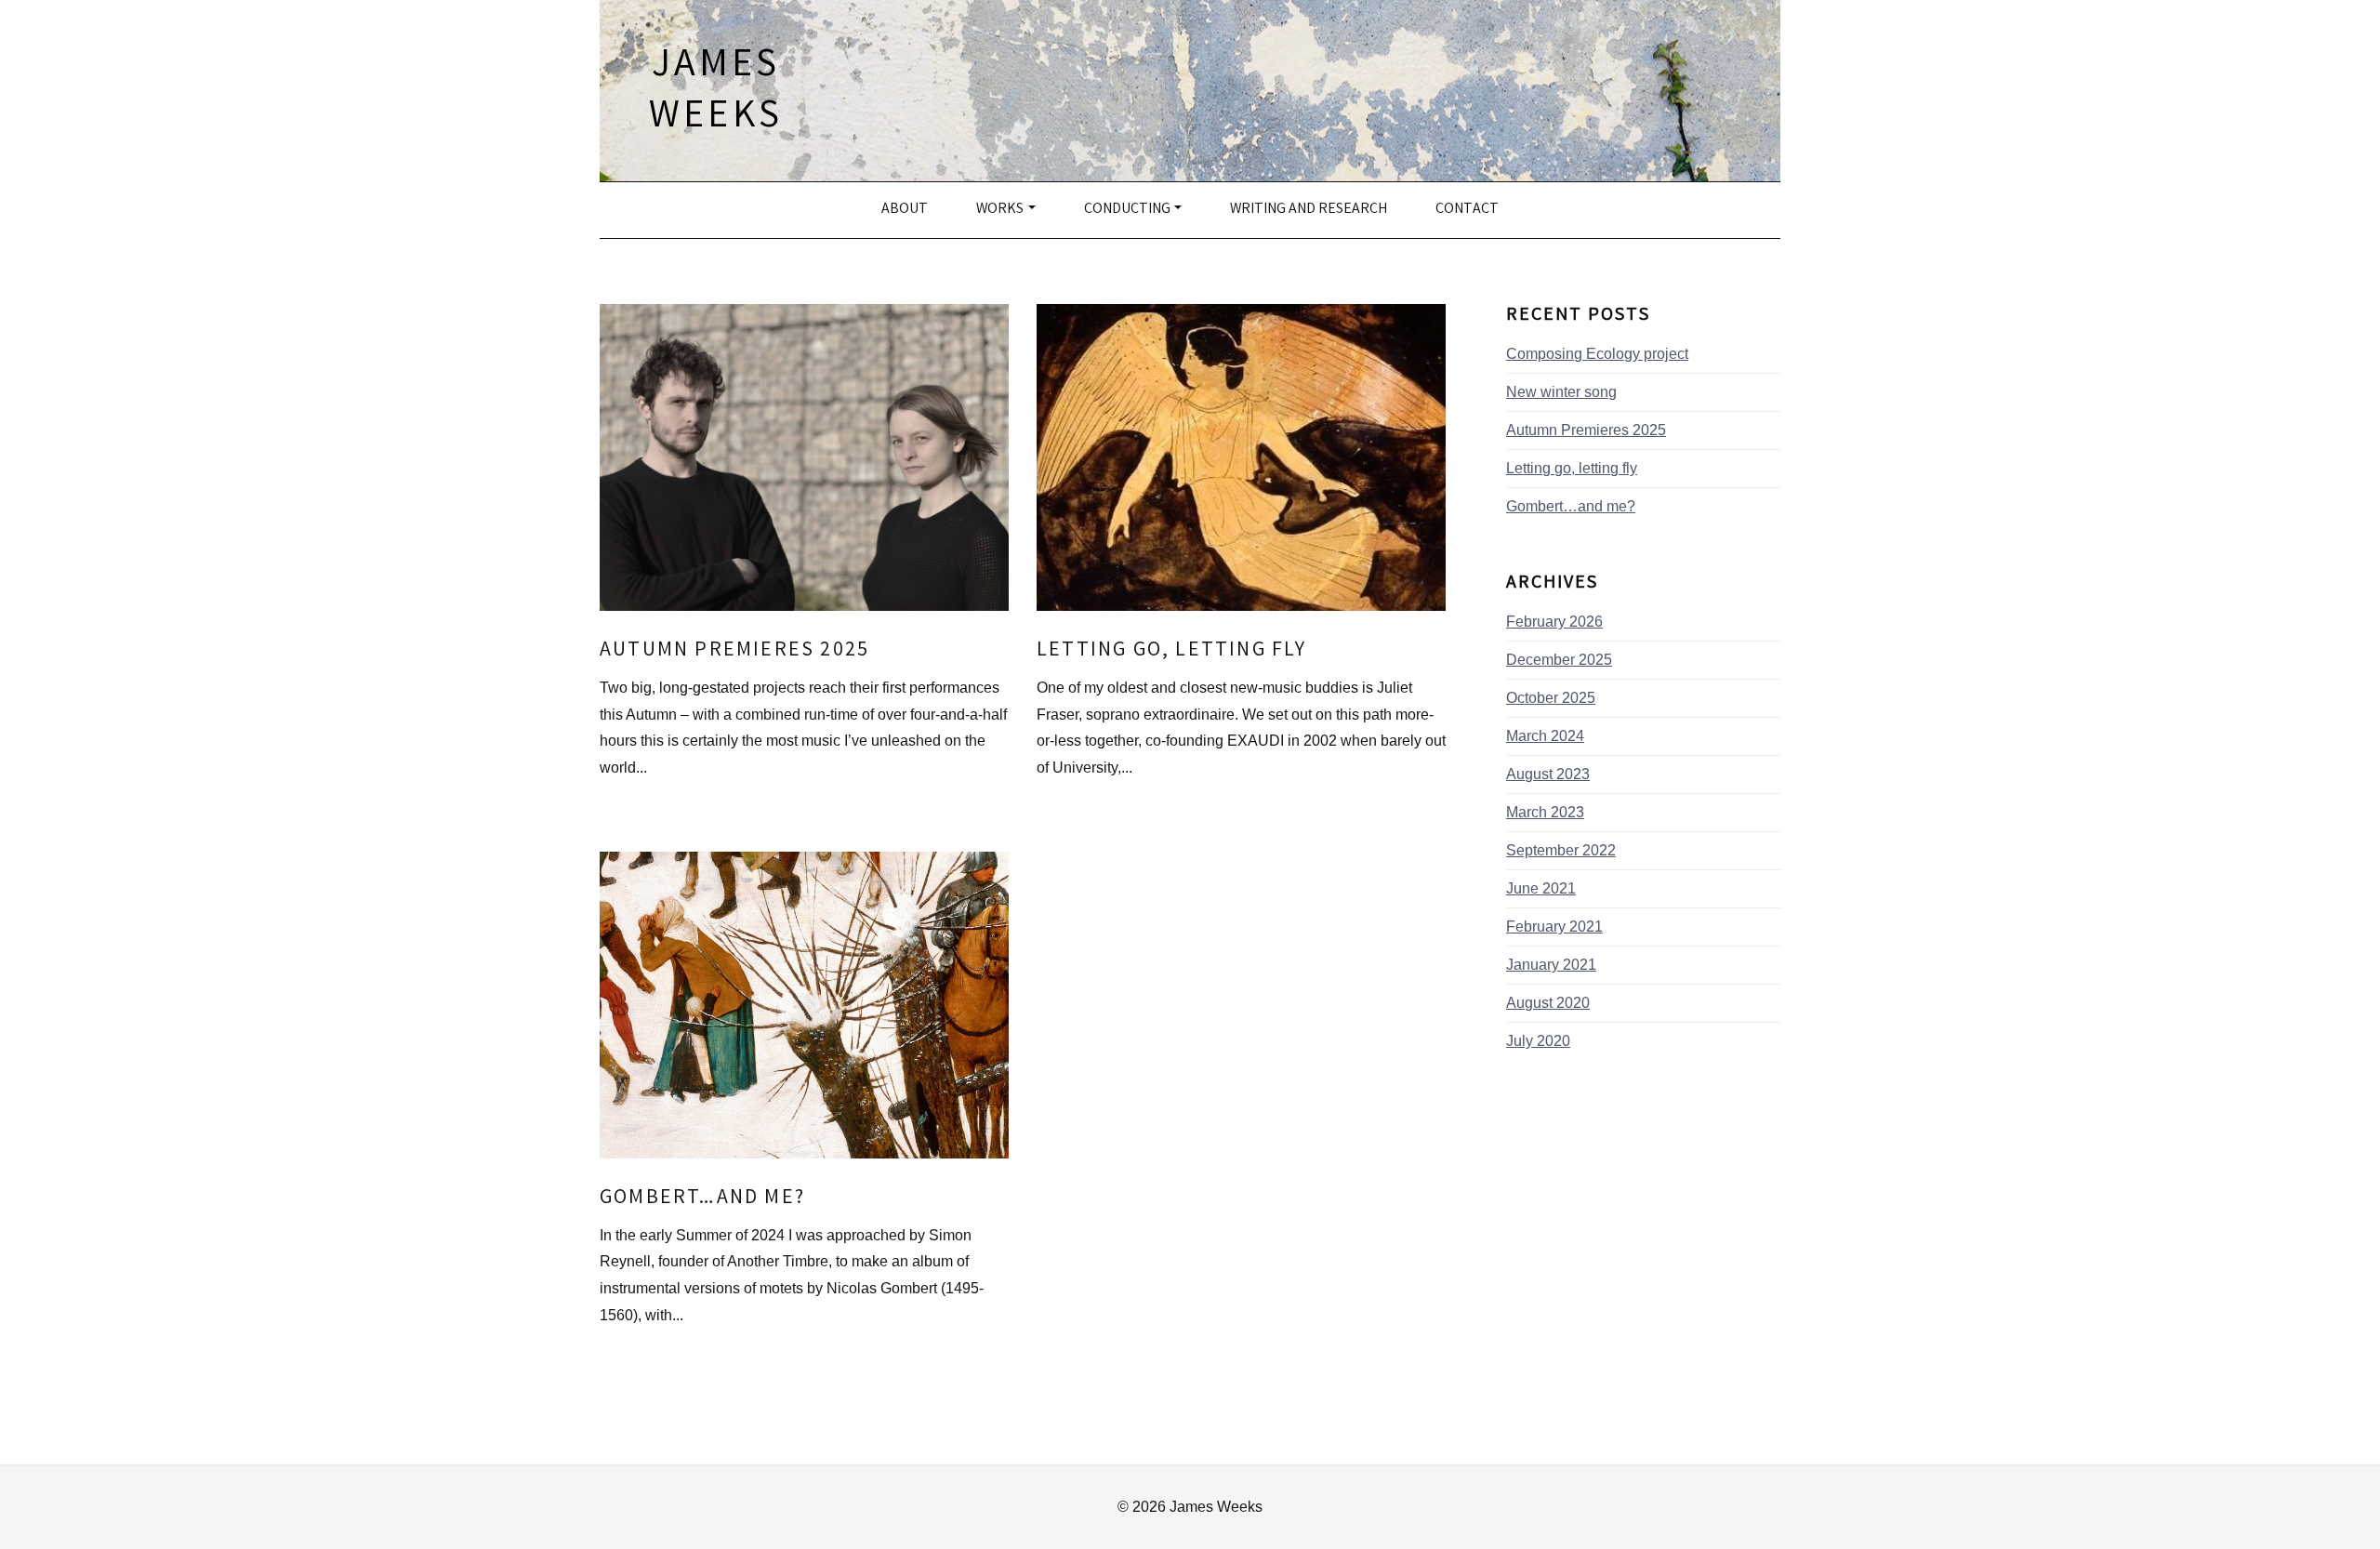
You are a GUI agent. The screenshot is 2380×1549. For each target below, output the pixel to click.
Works (1000, 210)
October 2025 (1551, 698)
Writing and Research (1309, 210)
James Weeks (716, 93)
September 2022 (1561, 850)
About (905, 210)
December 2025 (1559, 660)
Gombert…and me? (702, 1199)
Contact (1467, 210)
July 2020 (1538, 1041)
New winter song (1561, 392)
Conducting (1127, 210)
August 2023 (1548, 774)
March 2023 (1545, 812)
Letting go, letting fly (1172, 651)
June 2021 (1541, 888)
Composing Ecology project (1597, 354)
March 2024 (1545, 736)
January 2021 (1551, 965)
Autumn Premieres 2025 (734, 651)
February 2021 (1554, 927)
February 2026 (1554, 622)
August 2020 (1548, 1003)
